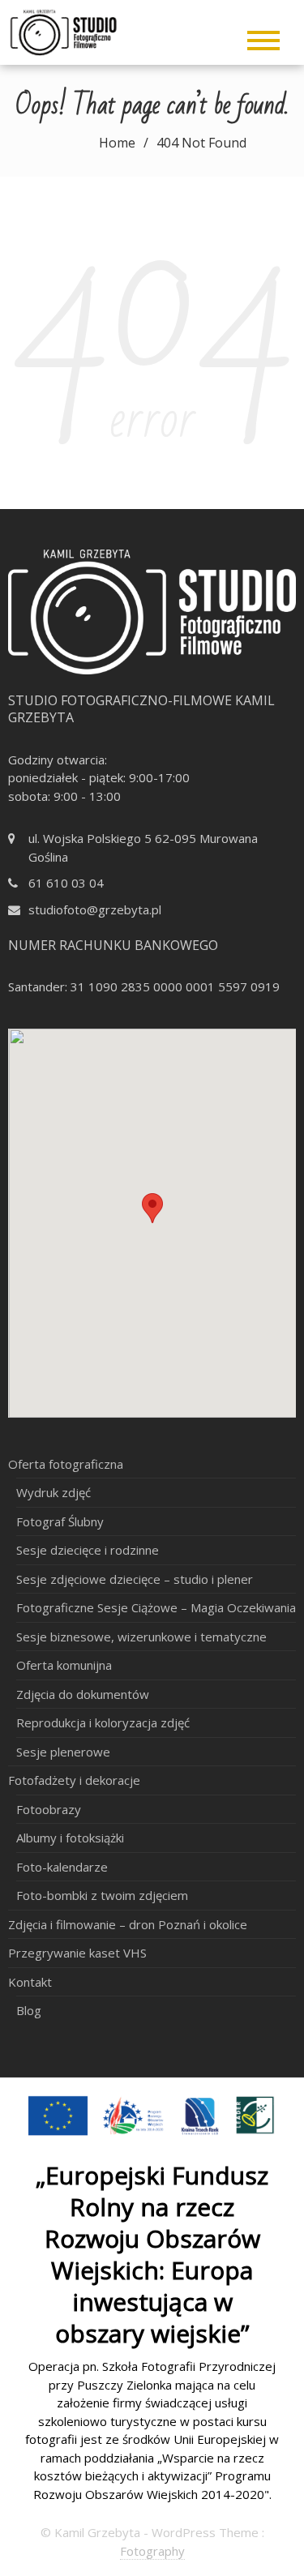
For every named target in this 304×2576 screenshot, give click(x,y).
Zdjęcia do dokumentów (83, 1694)
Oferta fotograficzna (66, 1464)
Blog (29, 2010)
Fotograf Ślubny (60, 1521)
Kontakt (30, 1982)
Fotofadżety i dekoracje (74, 1780)
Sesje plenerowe (63, 1752)
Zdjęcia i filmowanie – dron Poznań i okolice (128, 1924)
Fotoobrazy (49, 1809)
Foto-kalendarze (62, 1867)
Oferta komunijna (64, 1665)
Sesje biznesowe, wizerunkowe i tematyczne (141, 1637)
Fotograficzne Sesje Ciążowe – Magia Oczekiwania (156, 1607)
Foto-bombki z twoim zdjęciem (102, 1895)
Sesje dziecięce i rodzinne (88, 1550)
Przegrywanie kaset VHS (77, 1953)
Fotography (152, 2551)
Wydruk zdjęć (54, 1492)
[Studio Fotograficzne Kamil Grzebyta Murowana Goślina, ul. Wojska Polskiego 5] (83, 31)
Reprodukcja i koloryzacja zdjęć (103, 1722)
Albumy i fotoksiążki (70, 1838)
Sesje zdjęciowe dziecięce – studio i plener (135, 1579)
